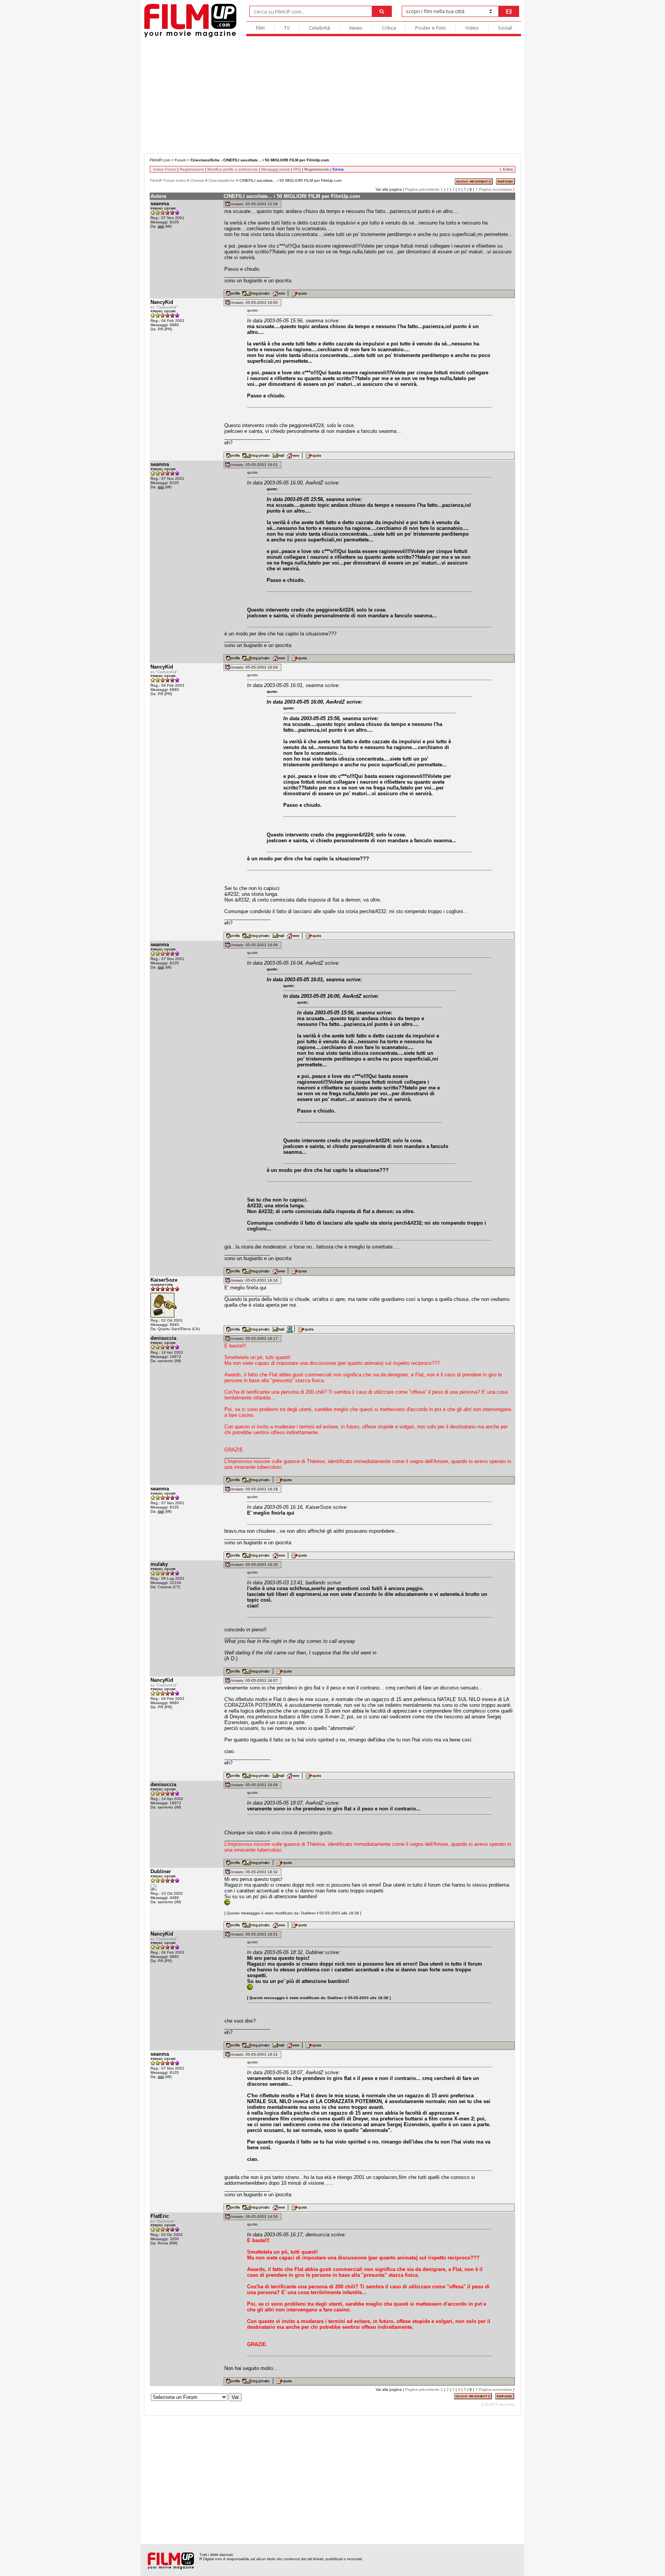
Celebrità (320, 28)
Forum (180, 160)
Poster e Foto (431, 28)
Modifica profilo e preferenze (233, 169)
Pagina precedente (422, 189)
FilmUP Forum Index (168, 180)
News (356, 28)
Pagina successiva (495, 189)
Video (472, 28)
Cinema (197, 180)
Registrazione (192, 169)
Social (505, 28)
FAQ (297, 169)
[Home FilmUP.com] (190, 36)
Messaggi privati (276, 169)
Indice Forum (165, 169)
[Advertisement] (332, 96)
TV (287, 28)
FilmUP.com (160, 160)
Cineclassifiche (222, 180)
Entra (508, 169)
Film (260, 28)
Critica (389, 28)
